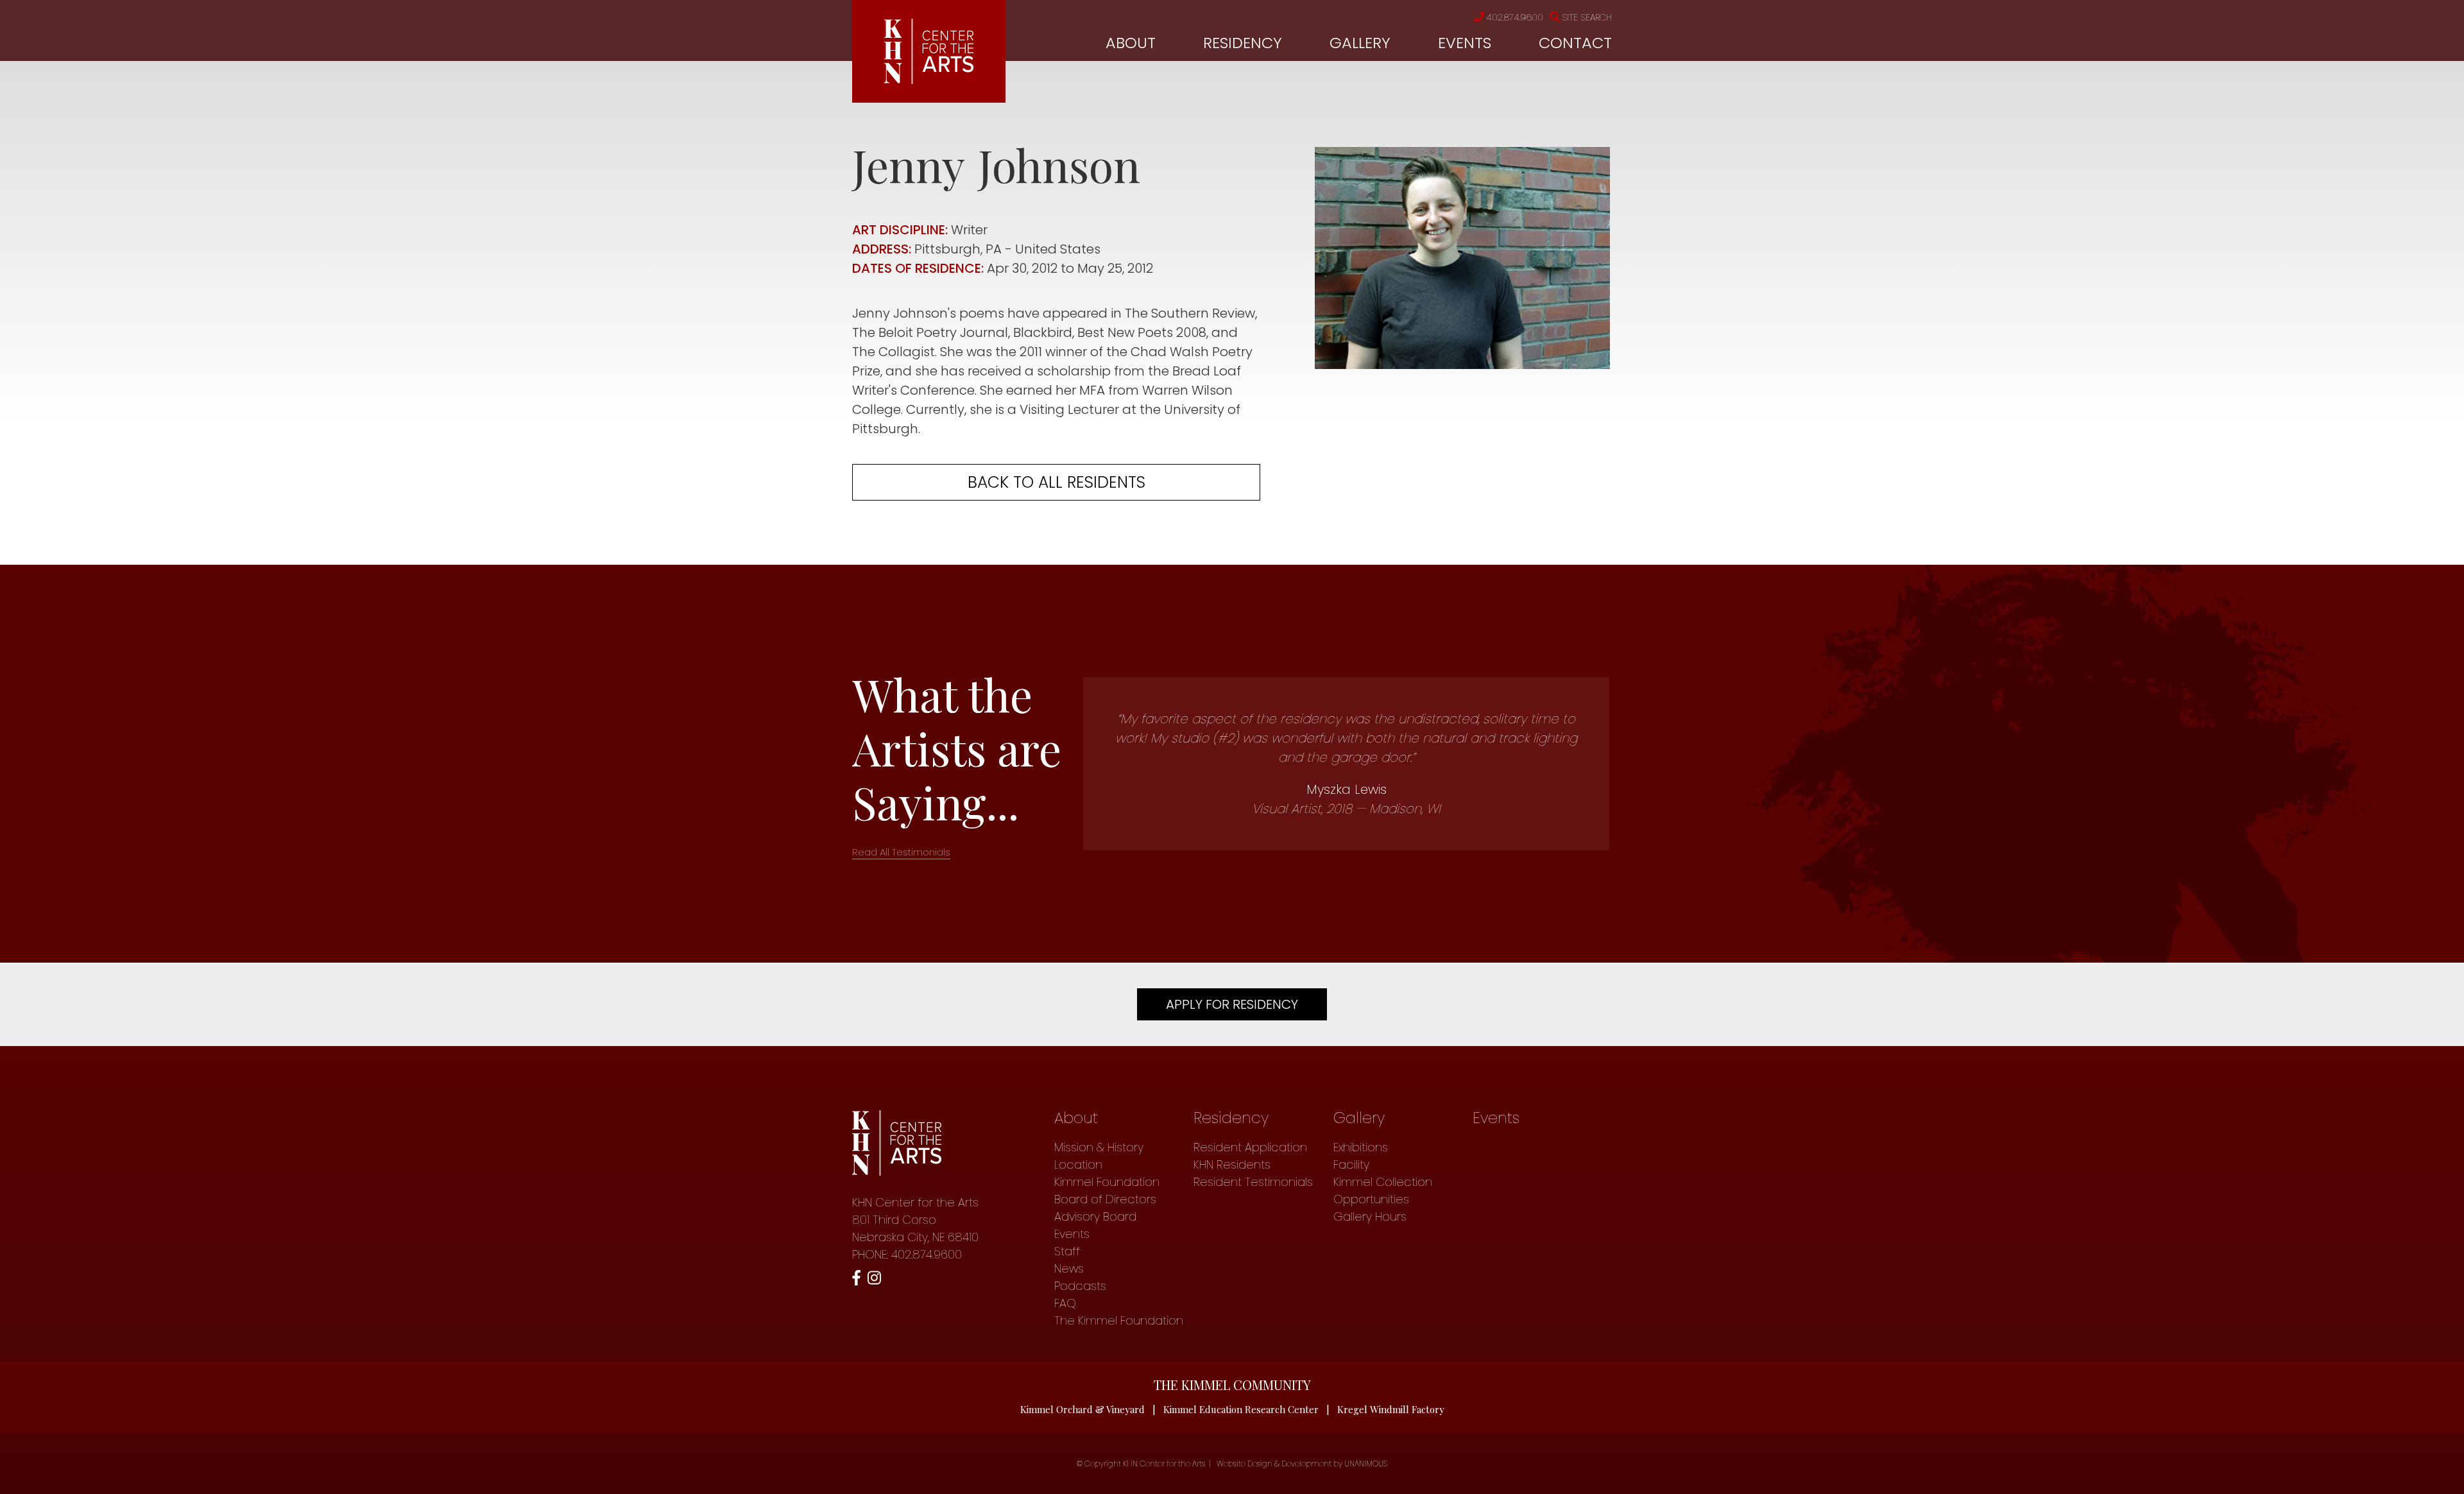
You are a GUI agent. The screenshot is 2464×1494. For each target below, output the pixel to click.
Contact (1575, 43)
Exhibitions (1361, 1147)
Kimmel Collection (1383, 1182)
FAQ (1065, 1303)
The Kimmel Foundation (1119, 1320)
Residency (1243, 43)
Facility (1351, 1164)
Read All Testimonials (901, 852)
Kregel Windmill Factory (1391, 1409)
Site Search (1587, 17)
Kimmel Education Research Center (1241, 1409)
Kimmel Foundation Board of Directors (1107, 1190)
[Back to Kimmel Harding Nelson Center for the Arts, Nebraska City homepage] (929, 80)
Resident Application (1250, 1147)
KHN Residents (1232, 1164)
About (1131, 43)
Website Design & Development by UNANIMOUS (1302, 1464)
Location (1078, 1164)
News (1069, 1268)
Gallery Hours (1370, 1216)
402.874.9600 (1515, 17)
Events (1465, 43)
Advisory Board (1095, 1216)
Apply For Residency (1232, 1004)
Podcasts (1080, 1286)
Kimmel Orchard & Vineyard (1082, 1409)
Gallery (1360, 43)
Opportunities (1371, 1199)
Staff (1067, 1251)
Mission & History (1099, 1147)
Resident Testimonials (1253, 1182)
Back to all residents (1057, 482)
